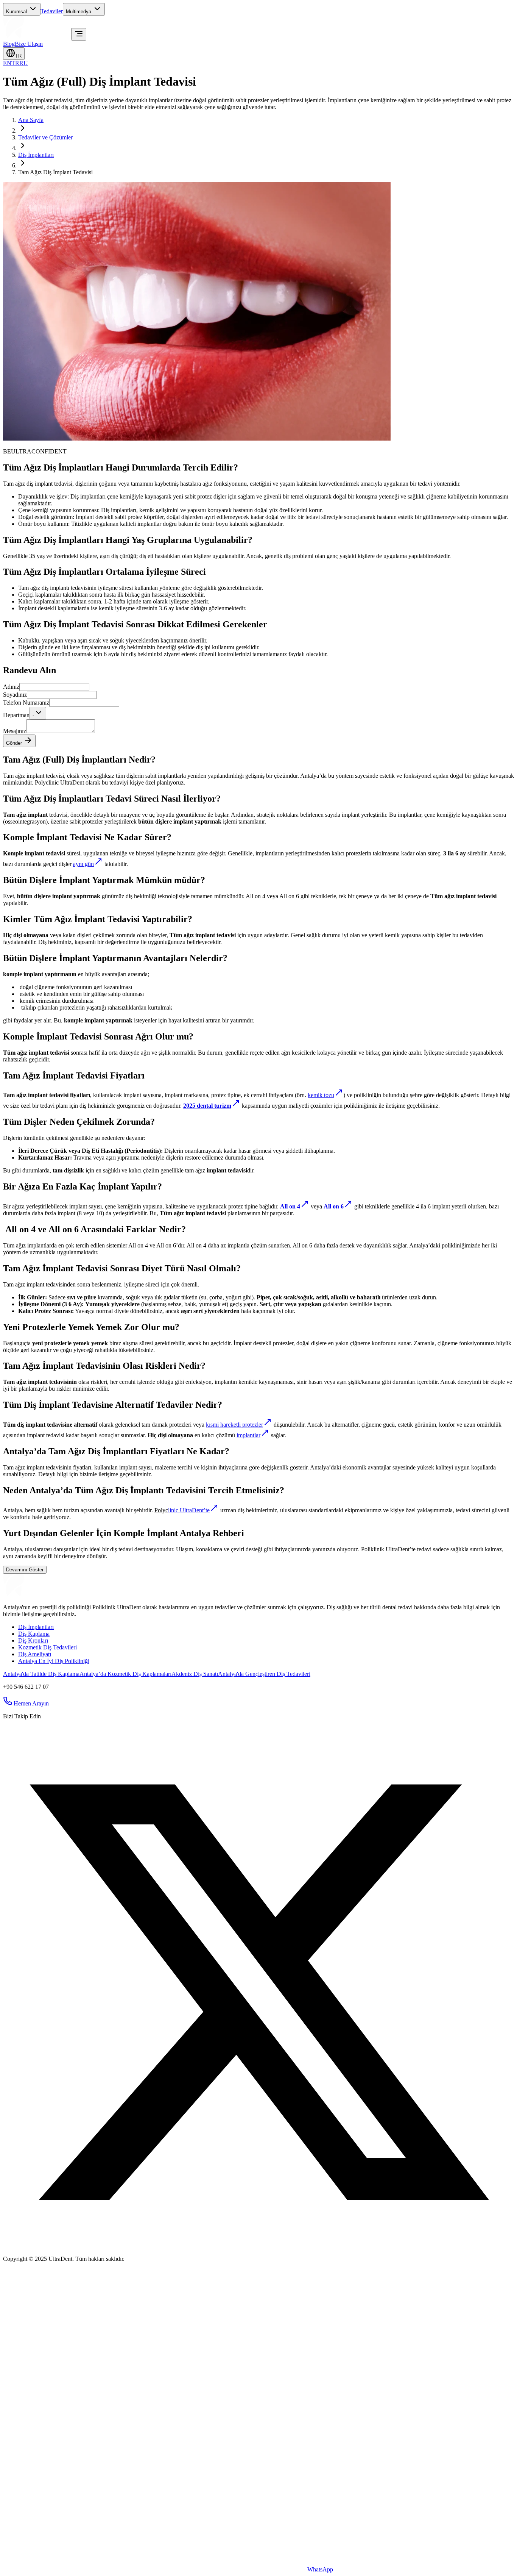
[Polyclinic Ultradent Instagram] (17, 1733)
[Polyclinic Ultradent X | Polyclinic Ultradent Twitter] (258, 2246)
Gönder (14, 743)
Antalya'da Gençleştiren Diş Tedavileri (264, 1674)
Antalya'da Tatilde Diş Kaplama (41, 1674)
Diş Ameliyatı (35, 1654)
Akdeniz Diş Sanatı (195, 1674)
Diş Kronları (33, 1640)
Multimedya (79, 12)
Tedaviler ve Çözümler (45, 137)
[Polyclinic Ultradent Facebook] (8, 1733)
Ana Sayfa (31, 120)
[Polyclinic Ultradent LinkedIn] (45, 1733)
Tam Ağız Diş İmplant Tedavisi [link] (55, 172)
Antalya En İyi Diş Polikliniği (54, 1661)
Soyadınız (15, 695)
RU (24, 63)
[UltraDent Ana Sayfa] (37, 36)
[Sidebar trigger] (79, 34)
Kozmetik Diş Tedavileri (47, 1647)
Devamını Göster (25, 1570)
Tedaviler (52, 11)
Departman (16, 715)
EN (7, 63)
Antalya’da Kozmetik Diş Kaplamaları (125, 1674)
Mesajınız (15, 731)
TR (18, 56)
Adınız (11, 687)
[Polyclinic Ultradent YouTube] (26, 1733)
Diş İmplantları (36, 155)
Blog (9, 44)
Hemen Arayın (31, 1703)
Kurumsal (16, 12)
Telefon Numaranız (26, 703)
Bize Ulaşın (29, 44)
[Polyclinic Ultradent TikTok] (36, 1733)
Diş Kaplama (34, 1634)
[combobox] (38, 713)
